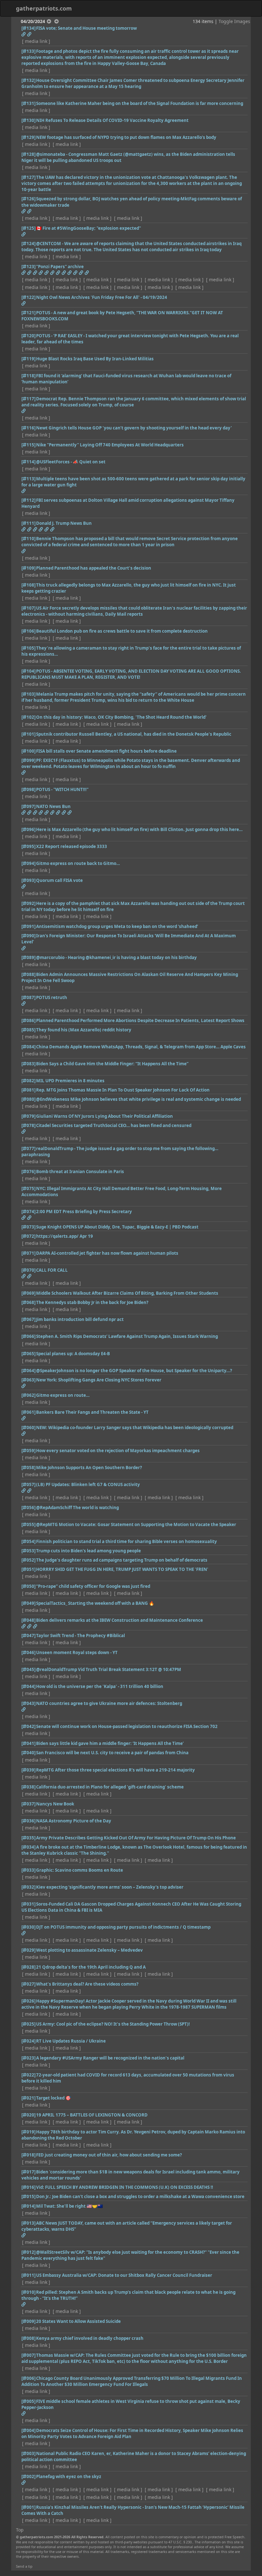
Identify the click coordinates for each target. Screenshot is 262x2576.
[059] (28, 1451)
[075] (28, 1188)
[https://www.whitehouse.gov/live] (23, 1626)
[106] (28, 631)
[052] (28, 1560)
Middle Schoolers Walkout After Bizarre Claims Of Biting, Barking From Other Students (127, 1293)
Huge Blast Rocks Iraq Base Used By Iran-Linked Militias (95, 359)
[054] (28, 1541)
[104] (28, 671)
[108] (28, 585)
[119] (28, 359)
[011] (28, 2275)
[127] (28, 177)
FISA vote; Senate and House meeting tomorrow (86, 28)
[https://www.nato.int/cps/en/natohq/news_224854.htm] (52, 812)
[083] (28, 1064)
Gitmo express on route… (63, 1395)
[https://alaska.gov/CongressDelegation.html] (29, 1276)
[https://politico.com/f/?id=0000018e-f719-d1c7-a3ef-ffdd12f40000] (23, 551)
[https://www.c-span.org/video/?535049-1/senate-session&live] (23, 886)
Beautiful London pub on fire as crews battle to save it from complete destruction (122, 631)
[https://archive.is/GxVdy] (35, 273)
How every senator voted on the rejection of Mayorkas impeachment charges (118, 1451)
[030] (28, 1927)
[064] (28, 1371)
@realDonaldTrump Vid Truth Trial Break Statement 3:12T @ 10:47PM (109, 1669)
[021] (28, 2098)
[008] (28, 2338)
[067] (28, 1319)
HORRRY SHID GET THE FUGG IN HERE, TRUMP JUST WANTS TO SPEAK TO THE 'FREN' (122, 1569)
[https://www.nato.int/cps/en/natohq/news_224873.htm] (41, 812)
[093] (28, 880)
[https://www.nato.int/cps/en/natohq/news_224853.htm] (29, 812)
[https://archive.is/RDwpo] (58, 273)
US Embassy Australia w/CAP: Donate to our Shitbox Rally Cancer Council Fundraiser (124, 2275)
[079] (28, 1116)
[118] (28, 376)
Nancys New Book (55, 1804)
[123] (28, 267)
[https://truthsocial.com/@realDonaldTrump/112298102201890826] (23, 1933)
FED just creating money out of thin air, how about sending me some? (109, 2155)
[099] (28, 760)
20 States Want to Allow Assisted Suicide (78, 2321)
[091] (28, 926)
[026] (28, 2001)
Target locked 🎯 (54, 2098)
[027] (28, 1984)
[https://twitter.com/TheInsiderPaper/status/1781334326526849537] (23, 1709)
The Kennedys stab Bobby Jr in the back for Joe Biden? (92, 1302)
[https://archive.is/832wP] (46, 273)
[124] (28, 244)
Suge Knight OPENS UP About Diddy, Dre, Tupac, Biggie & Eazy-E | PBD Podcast (117, 1227)
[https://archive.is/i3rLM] (52, 273)
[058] (28, 1468)
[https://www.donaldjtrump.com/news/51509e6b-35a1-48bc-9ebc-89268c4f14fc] (29, 529)
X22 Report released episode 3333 (72, 846)
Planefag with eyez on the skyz (69, 2476)
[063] (28, 1380)
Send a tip (24, 2566)
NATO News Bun (53, 806)
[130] (28, 120)
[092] (28, 903)
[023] (28, 2058)
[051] (28, 1569)
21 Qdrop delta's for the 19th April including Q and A (91, 1967)
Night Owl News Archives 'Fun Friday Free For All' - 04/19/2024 (102, 297)
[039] (28, 1770)
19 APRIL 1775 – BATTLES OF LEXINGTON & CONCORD (92, 2115)
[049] (28, 1603)
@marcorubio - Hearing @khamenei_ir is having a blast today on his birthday (116, 957)
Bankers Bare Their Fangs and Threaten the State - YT (92, 1412)
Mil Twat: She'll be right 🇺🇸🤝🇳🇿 (69, 2206)
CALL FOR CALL (52, 1270)
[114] (28, 462)
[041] (28, 1743)
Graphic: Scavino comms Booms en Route (80, 1870)
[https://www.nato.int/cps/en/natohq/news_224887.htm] (23, 812)
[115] (28, 445)
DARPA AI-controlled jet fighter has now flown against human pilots (107, 1253)
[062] (28, 1395)
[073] (28, 1227)
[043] (28, 1703)
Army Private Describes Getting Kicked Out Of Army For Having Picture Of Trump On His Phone (136, 1838)
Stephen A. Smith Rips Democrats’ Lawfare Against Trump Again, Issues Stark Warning (127, 1336)
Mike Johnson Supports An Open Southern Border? (89, 1468)
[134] (28, 28)
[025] (28, 2024)
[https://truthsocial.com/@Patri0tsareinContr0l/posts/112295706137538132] (23, 2304)
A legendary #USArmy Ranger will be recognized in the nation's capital (110, 2058)
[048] (28, 1620)
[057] (28, 1484)
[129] (28, 137)
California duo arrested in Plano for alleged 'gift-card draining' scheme (110, 1787)
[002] (28, 2476)
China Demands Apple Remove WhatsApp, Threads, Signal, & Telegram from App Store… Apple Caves (141, 1047)
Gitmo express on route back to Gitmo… (78, 863)
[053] (28, 1551)
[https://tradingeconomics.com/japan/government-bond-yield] (23, 211)
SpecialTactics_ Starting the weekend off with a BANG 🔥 (95, 1603)
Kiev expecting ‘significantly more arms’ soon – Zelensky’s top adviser (110, 1887)
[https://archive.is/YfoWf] (29, 273)
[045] (28, 1669)
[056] (28, 1508)
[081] (28, 1090)
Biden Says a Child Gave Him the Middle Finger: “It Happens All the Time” (112, 1064)
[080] (28, 1099)
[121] (28, 313)
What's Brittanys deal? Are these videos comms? (87, 1984)
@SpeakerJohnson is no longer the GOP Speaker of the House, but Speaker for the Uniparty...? (134, 1371)
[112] (28, 500)
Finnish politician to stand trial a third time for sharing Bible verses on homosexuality (127, 1541)
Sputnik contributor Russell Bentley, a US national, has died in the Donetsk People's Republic (134, 734)
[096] (28, 829)
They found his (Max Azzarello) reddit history (84, 1030)
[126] (28, 199)
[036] (28, 1821)
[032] (28, 1887)
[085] (28, 1030)
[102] (28, 717)
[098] (28, 789)
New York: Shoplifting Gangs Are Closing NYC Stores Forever (99, 1380)
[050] (28, 1586)
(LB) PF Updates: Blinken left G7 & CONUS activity (88, 1484)
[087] (28, 997)
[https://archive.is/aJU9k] (75, 273)
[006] (28, 2378)
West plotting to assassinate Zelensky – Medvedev (89, 1950)
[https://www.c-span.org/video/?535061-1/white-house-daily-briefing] (29, 1218)
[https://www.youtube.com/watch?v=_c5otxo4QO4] (23, 1218)
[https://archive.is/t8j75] (87, 273)
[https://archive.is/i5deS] (69, 273)
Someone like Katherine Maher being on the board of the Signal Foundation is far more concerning (140, 103)
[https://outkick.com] (23, 2413)
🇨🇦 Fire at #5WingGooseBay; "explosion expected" (89, 228)
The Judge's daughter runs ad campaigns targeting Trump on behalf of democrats (122, 1560)
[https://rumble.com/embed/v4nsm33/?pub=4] (23, 303)
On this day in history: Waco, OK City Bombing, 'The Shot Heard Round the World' (121, 717)
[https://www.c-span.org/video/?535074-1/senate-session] (29, 34)
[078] (28, 1125)
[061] (28, 1412)
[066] (28, 1336)
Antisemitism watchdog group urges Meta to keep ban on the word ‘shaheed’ (117, 926)
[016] (28, 2187)
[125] (28, 228)
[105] (28, 648)
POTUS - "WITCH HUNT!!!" (62, 789)
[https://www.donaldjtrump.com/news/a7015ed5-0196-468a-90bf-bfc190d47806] (23, 529)
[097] (28, 806)
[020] (28, 2115)
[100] (28, 751)
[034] (28, 1847)
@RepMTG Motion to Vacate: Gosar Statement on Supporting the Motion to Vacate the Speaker (136, 1524)
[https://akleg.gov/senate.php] (23, 1276)
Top (20, 2530)
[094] (28, 863)
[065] (28, 1354)
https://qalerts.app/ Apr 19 (65, 1236)
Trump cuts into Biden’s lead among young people (89, 1551)
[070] (28, 1270)
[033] (28, 1870)
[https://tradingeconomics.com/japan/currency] (29, 211)
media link (36, 41)
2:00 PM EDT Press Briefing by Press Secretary (84, 1212)
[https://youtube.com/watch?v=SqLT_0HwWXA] (29, 1626)
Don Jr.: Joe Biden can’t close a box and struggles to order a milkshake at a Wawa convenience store (140, 2196)
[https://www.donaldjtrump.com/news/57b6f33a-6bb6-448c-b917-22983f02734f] (35, 529)
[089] (28, 957)
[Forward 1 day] (57, 21)
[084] (28, 1047)
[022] (28, 2075)
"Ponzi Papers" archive (60, 267)
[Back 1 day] (49, 21)
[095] (28, 846)
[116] (28, 428)
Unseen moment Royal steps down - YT (77, 1652)
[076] (28, 1172)
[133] (28, 51)
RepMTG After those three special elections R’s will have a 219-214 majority (116, 1770)
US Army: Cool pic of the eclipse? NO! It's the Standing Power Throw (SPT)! (113, 2024)
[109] (28, 568)
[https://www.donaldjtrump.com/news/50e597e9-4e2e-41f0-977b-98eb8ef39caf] (52, 529)
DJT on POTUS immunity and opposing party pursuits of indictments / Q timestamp (123, 1927)
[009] (28, 2321)
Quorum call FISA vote (59, 880)
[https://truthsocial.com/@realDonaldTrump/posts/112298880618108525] (23, 1132)
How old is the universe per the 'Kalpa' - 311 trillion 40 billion (100, 1686)
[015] (28, 2196)
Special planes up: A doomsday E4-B (73, 1354)
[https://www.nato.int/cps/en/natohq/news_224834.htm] (64, 812)
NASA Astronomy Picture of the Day (74, 1821)
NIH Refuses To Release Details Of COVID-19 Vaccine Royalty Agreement (112, 120)
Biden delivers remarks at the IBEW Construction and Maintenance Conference (119, 1620)
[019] (28, 2132)
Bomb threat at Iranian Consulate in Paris (80, 1172)
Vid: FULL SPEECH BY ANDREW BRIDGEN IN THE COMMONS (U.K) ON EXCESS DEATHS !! (125, 2187)
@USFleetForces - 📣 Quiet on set (71, 462)
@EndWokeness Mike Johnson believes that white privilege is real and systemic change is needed (139, 1099)
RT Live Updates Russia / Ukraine (71, 2041)
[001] (28, 2507)
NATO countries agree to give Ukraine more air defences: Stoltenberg (109, 1703)
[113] (28, 479)
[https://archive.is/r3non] (23, 273)
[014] (28, 2206)
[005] (28, 2401)
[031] (28, 1904)
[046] (28, 1652)
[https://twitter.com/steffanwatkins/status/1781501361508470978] (23, 234)
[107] (28, 608)
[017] (28, 2172)
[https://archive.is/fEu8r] (64, 273)
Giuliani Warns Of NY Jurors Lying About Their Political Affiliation (104, 1116)
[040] (28, 1753)
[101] (28, 734)
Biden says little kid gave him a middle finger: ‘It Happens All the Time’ (110, 1743)
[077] (28, 1148)
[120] (28, 336)
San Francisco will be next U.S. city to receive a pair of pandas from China (112, 1753)
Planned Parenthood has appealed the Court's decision (94, 568)
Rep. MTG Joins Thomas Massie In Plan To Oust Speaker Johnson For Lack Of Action (123, 1090)
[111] (28, 523)
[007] (28, 2355)
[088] (28, 974)
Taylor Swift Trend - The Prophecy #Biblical (81, 1636)
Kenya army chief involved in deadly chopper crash (90, 2338)
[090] (28, 936)
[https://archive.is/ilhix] (81, 273)
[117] (28, 399)
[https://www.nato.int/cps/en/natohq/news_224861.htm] (69, 812)
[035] (28, 1838)
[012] (28, 2252)
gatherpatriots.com (44, 8)
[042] (28, 1726)
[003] (28, 2453)
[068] (28, 1302)
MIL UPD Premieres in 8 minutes (70, 1081)
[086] (28, 1020)
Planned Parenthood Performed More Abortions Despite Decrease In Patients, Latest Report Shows (140, 1020)
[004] (28, 2430)
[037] (28, 1804)
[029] (28, 1950)
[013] (28, 2223)
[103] (28, 694)
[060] (28, 1428)
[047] (28, 1636)
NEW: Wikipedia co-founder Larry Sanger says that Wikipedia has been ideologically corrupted (135, 1428)
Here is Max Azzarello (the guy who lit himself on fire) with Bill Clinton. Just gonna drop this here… (139, 829)
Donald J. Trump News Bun (64, 523)
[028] (28, 1967)
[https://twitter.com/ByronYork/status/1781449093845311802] (23, 411)
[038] (28, 1787)
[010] (28, 2292)
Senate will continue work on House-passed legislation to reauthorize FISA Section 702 (127, 1726)
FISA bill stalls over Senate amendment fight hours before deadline (106, 751)
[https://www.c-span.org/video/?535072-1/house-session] (23, 34)
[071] (28, 1253)
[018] (28, 2155)
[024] (28, 2041)
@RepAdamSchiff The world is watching (77, 1508)
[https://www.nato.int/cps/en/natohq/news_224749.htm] (35, 812)
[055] (28, 1524)
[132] (28, 80)
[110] (28, 539)
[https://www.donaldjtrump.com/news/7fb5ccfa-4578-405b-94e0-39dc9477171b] (41, 529)
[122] (28, 297)
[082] (28, 1081)
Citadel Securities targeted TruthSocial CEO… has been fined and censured (114, 1125)
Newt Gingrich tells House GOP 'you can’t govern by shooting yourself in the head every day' (134, 428)
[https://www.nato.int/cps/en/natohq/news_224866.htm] (46, 812)
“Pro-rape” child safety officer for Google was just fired (93, 1586)
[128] (28, 154)
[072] (28, 1236)
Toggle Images (234, 21)
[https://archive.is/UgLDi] (41, 273)
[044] (28, 1686)
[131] (28, 103)
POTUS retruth (52, 997)
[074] (28, 1212)
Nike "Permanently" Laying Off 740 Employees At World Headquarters (110, 445)
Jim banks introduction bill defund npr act (80, 1319)
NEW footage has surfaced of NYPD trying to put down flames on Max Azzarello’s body (126, 137)
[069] (28, 1293)
